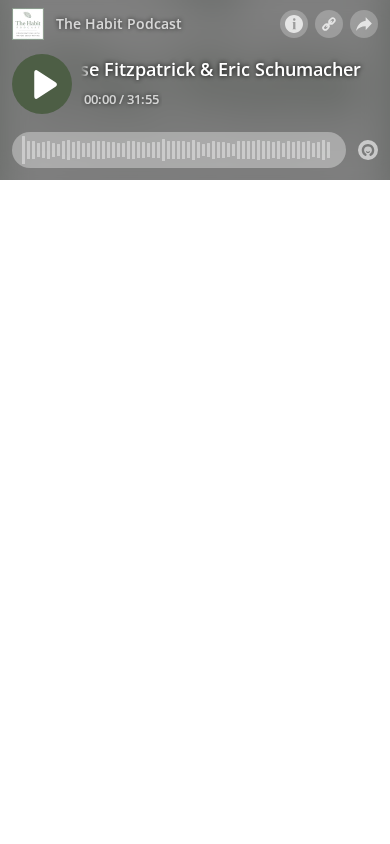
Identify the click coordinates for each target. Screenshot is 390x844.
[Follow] (329, 24)
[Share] (364, 24)
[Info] (294, 24)
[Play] (42, 84)
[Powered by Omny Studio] (368, 150)
